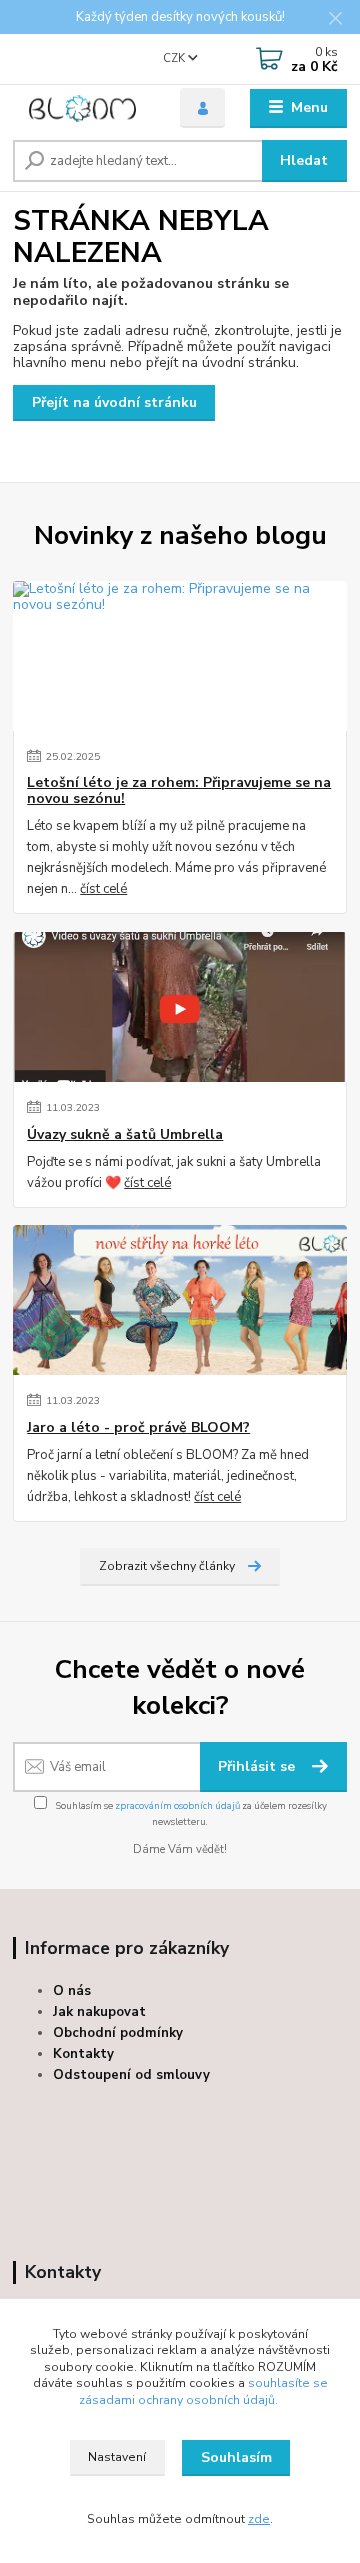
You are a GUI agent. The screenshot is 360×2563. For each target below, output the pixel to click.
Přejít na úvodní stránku (114, 402)
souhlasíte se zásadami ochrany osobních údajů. (203, 2391)
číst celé (103, 889)
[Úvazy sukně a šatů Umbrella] (180, 1007)
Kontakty (83, 2054)
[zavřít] (335, 20)
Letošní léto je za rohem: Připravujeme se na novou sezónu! (179, 791)
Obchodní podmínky (118, 2033)
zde (259, 2519)
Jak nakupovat (99, 2012)
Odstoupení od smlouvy (131, 2075)
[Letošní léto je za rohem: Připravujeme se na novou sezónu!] (180, 656)
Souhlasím (236, 2457)
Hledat (304, 160)
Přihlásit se (258, 1766)
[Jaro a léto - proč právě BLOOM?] (180, 1300)
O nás (72, 1991)
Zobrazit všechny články (167, 1566)
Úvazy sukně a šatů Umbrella (125, 1135)
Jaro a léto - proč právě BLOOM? (138, 1428)
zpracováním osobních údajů (177, 1805)
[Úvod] (82, 108)
